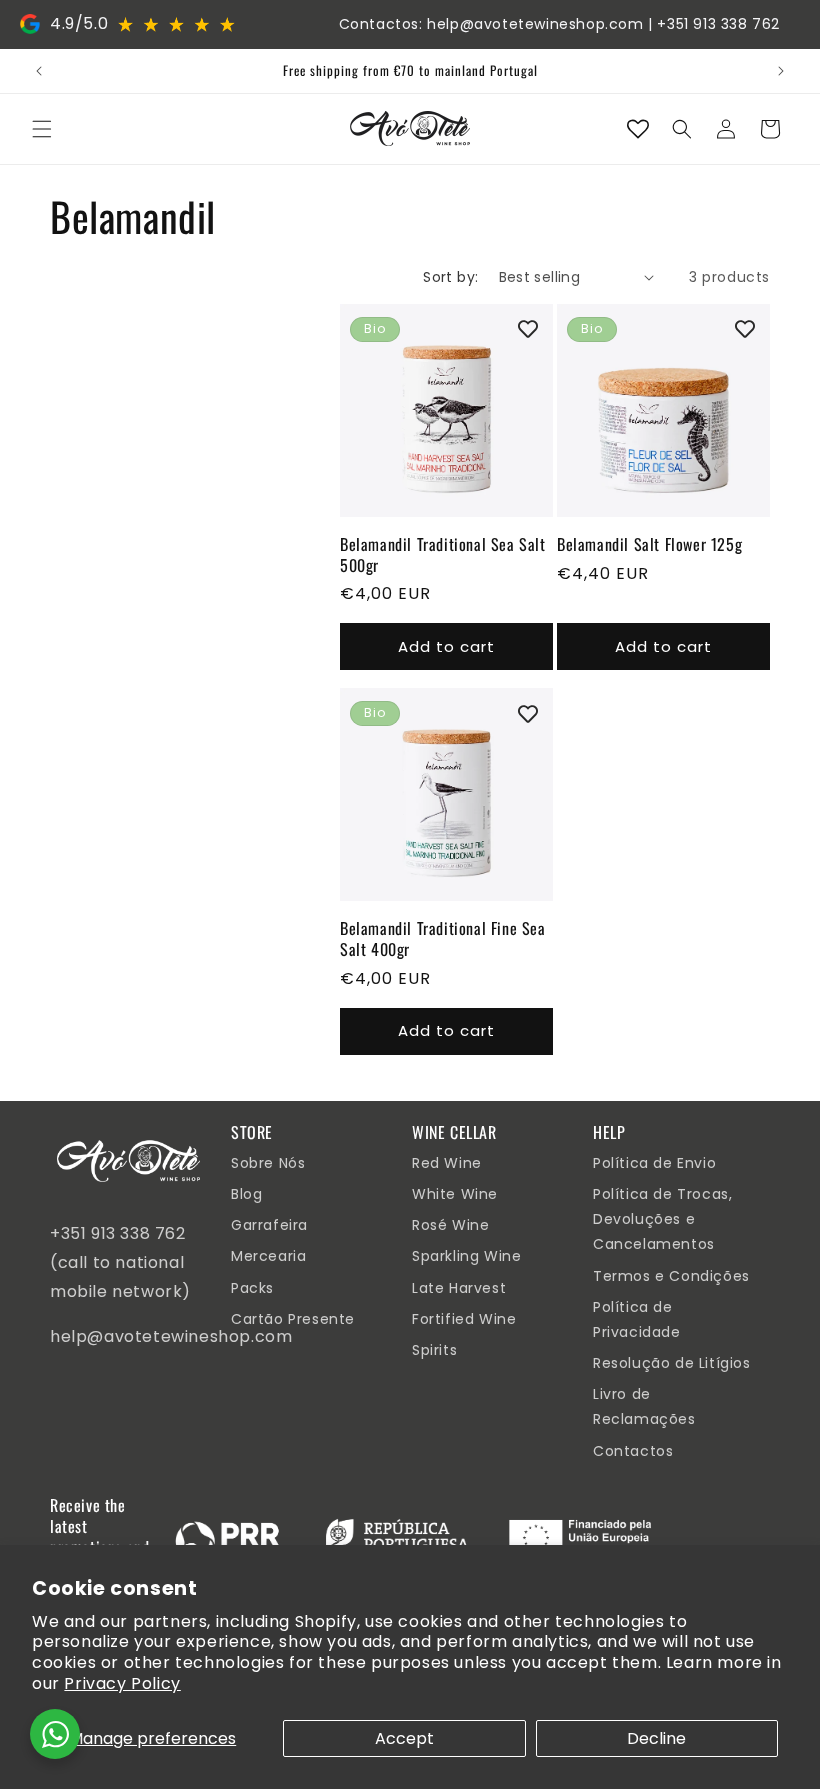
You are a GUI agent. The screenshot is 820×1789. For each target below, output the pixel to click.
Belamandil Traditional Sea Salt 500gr (443, 555)
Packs (252, 1288)
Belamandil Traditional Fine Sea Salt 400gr (443, 939)
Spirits (434, 1350)
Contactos (633, 1451)
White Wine (455, 1194)
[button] (42, 129)
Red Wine (447, 1163)
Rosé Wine (450, 1225)
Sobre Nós (268, 1163)
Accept (404, 1738)
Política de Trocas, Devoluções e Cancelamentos (662, 1219)
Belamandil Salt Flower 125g (649, 544)
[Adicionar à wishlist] (528, 329)
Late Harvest (459, 1288)
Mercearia (268, 1256)
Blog (246, 1194)
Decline (656, 1738)
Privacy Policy (122, 1683)
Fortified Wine (464, 1319)
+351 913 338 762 (718, 24)
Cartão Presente (293, 1319)
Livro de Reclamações (644, 1406)
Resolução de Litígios (672, 1363)
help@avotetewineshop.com (535, 24)
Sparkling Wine (466, 1256)
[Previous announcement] (39, 71)
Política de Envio (654, 1163)
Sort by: (450, 277)
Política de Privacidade (637, 1319)
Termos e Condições (671, 1276)
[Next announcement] (781, 71)
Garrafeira (269, 1225)
